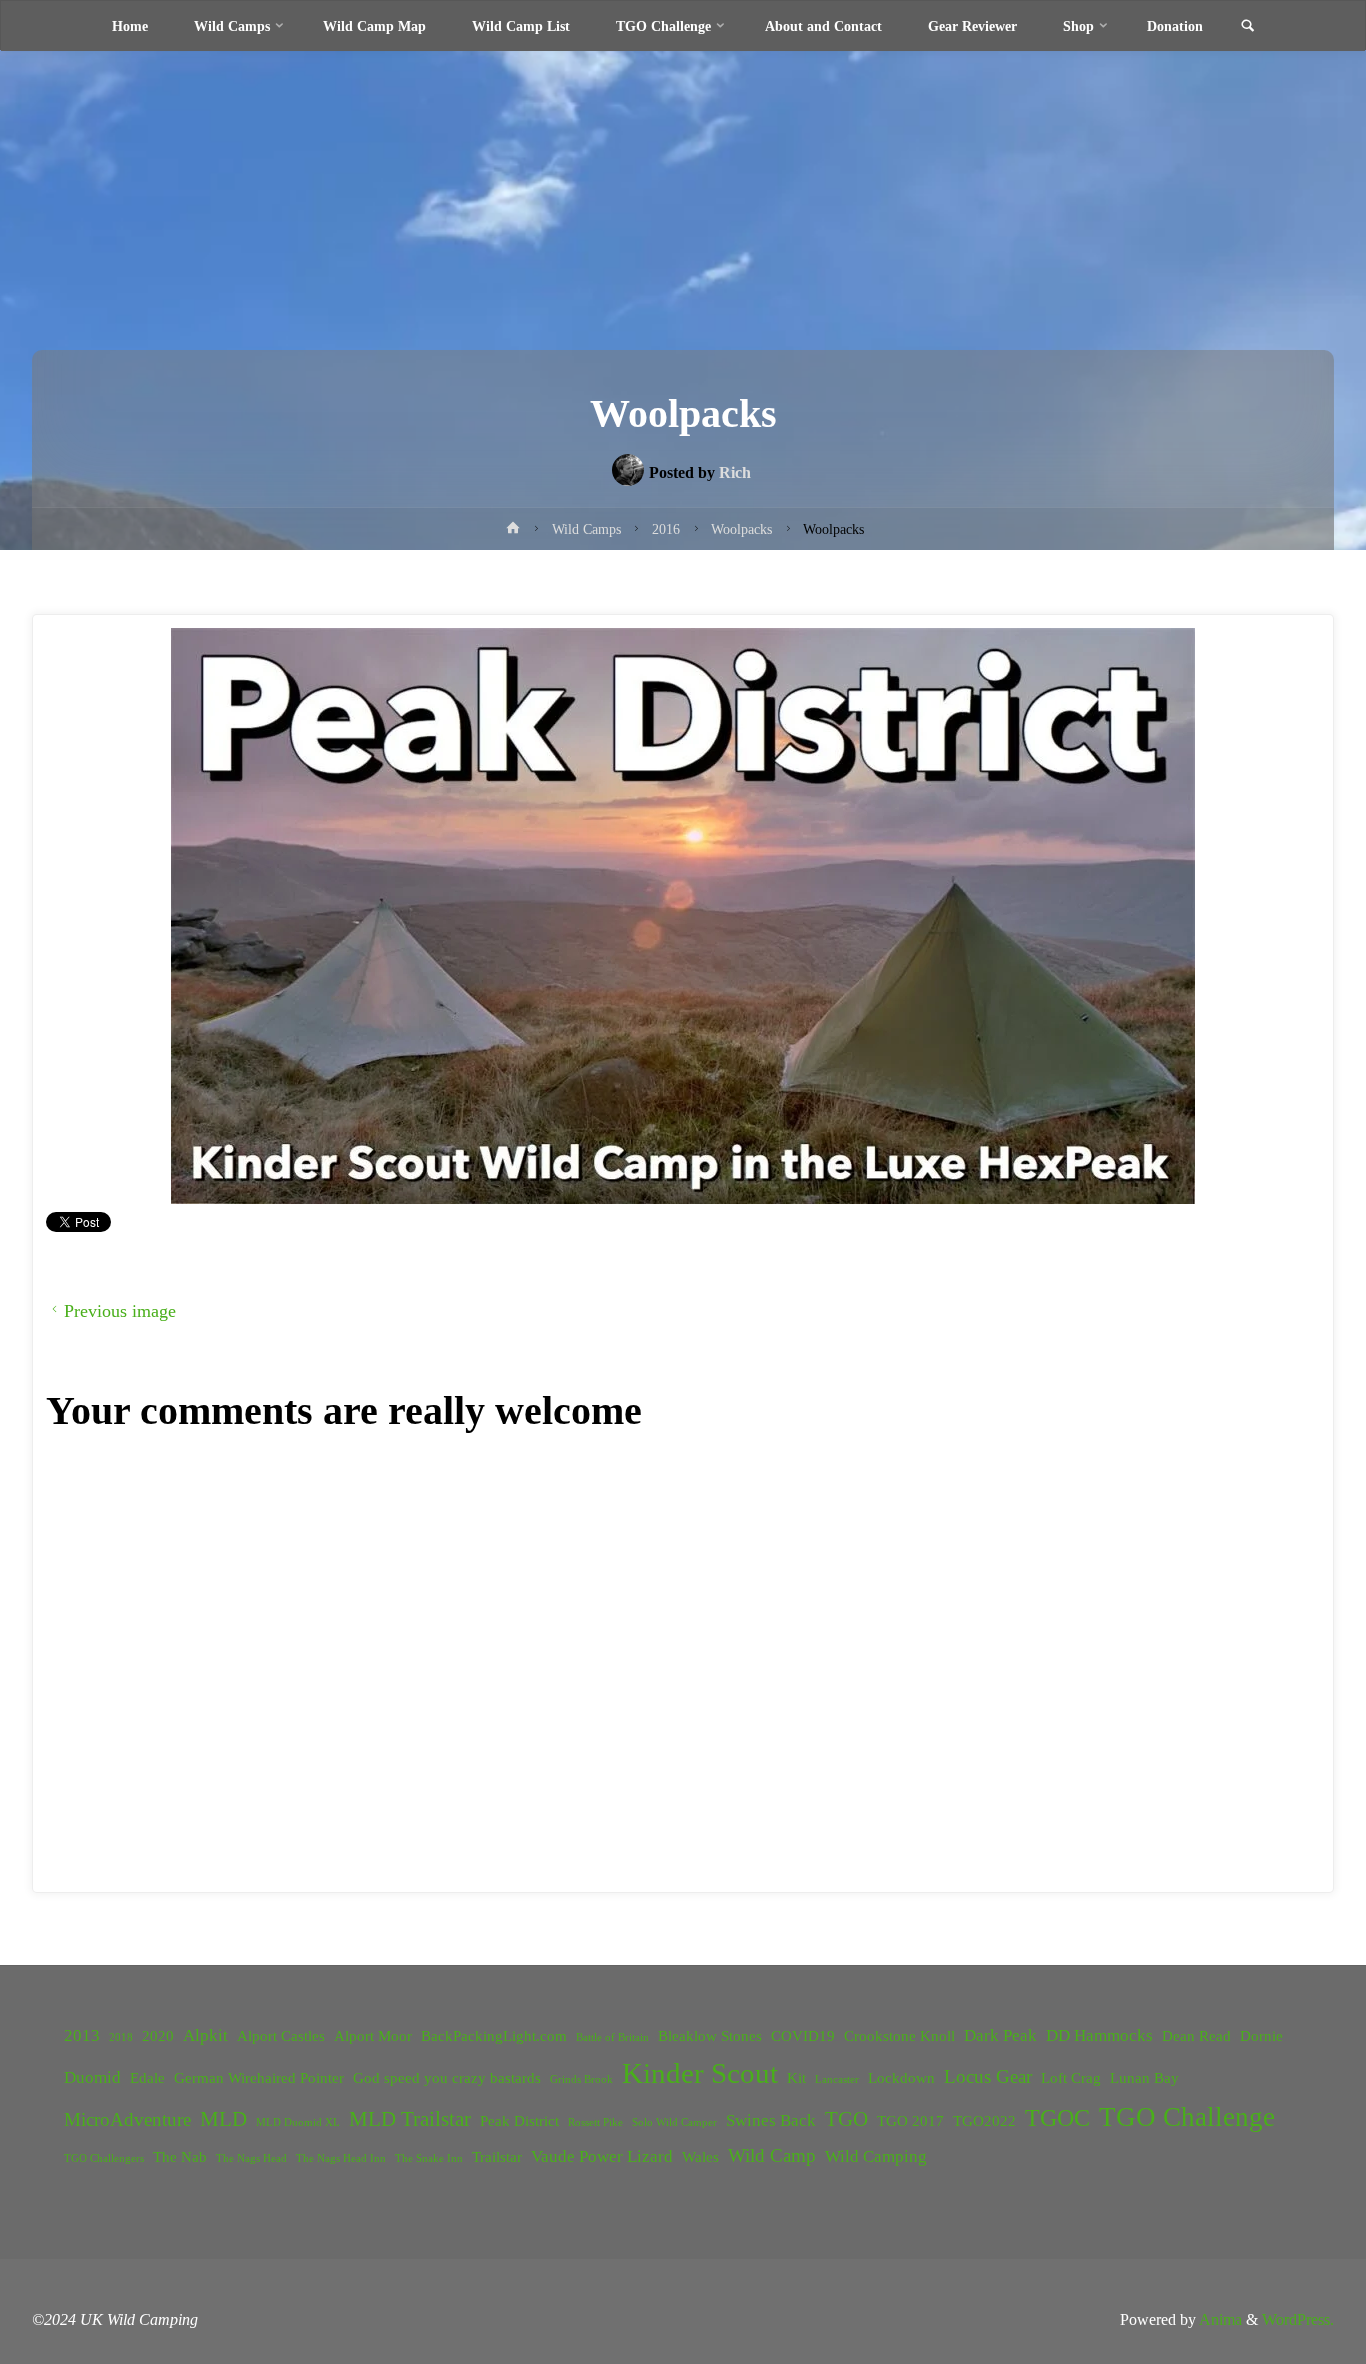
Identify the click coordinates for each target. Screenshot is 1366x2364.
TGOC (1057, 2118)
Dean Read (1196, 2036)
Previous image (120, 1311)
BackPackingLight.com (494, 2036)
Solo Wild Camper (674, 2122)
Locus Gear (988, 2076)
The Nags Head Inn (341, 2158)
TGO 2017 (910, 2121)
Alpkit (205, 2035)
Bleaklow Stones (710, 2036)
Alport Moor (373, 2036)
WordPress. (1298, 2319)
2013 (82, 2035)
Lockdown (901, 2078)
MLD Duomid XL (298, 2122)
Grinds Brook (581, 2079)
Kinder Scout (700, 2073)
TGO (846, 2119)
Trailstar (497, 2157)
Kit (796, 2078)
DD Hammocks (1099, 2035)
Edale (147, 2078)
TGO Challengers (104, 2158)
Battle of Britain (612, 2037)
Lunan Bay (1144, 2078)
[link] (1247, 27)
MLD (223, 2119)
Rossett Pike (595, 2122)
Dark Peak (1000, 2035)
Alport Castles (281, 2036)
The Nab (180, 2157)
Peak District (519, 2121)
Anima (1219, 2319)
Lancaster (837, 2079)
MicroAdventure (127, 2119)
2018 (121, 2037)
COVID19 (803, 2036)
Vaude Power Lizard (602, 2156)
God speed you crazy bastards (447, 2078)
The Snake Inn (429, 2158)
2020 (158, 2036)
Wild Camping (876, 2156)
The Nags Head (251, 2158)
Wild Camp (772, 2155)
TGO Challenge (1187, 2117)
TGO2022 (984, 2121)
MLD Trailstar (410, 2119)
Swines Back (771, 2120)
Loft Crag (1071, 2078)
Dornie (1261, 2036)
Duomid (92, 2077)
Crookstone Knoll (899, 2036)
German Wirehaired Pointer (259, 2078)
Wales (700, 2157)
